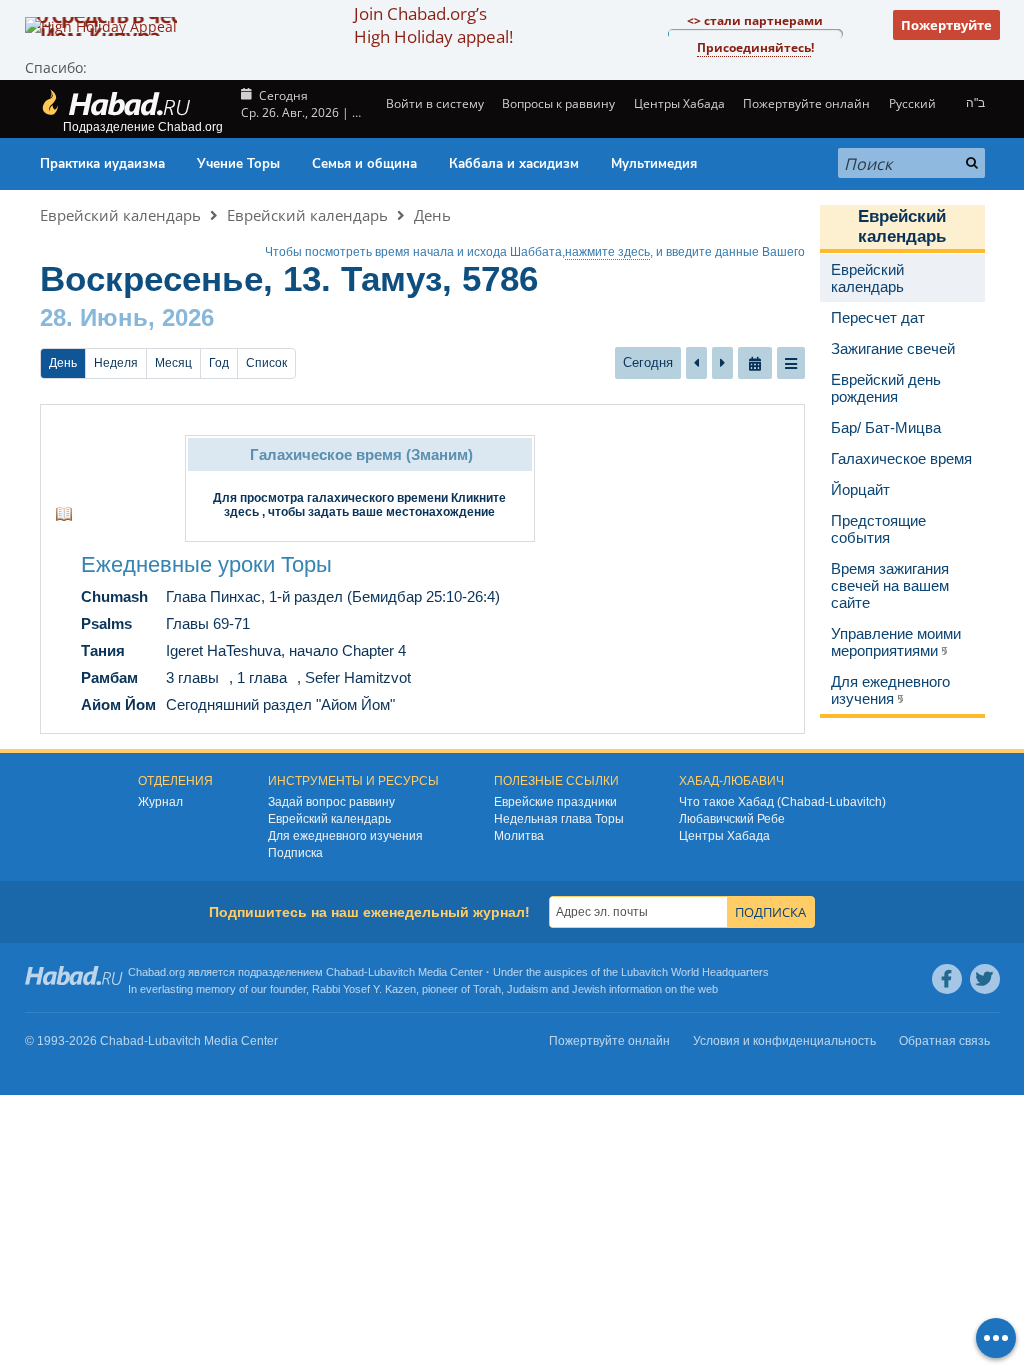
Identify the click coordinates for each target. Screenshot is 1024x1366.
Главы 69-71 (208, 623)
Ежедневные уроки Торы (206, 564)
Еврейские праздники (555, 802)
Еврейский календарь (120, 215)
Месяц (173, 363)
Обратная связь (944, 1041)
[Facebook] (947, 979)
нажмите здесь (607, 252)
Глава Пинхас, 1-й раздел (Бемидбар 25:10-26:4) (333, 596)
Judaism (527, 989)
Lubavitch (391, 972)
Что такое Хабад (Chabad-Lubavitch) (782, 802)
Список (266, 363)
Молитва (519, 836)
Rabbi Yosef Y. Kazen (364, 989)
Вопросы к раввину (558, 103)
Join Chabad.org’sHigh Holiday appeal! (433, 25)
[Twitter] (985, 979)
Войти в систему (433, 103)
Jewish (589, 989)
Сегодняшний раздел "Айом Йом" (280, 704)
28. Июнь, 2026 (127, 317)
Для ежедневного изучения (345, 836)
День (432, 215)
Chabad (345, 972)
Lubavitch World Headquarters (695, 972)
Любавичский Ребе (732, 819)
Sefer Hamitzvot (358, 677)
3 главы (192, 677)
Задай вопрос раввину (331, 802)
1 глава (262, 677)
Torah (487, 989)
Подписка (295, 853)
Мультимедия (654, 164)
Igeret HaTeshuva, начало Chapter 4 (286, 650)
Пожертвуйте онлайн (806, 103)
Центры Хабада (724, 836)
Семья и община (364, 164)
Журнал (160, 802)
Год (219, 363)
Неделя (116, 363)
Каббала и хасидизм (514, 164)
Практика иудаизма (102, 164)
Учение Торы (238, 164)
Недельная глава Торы (559, 819)
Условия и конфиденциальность (784, 1041)
